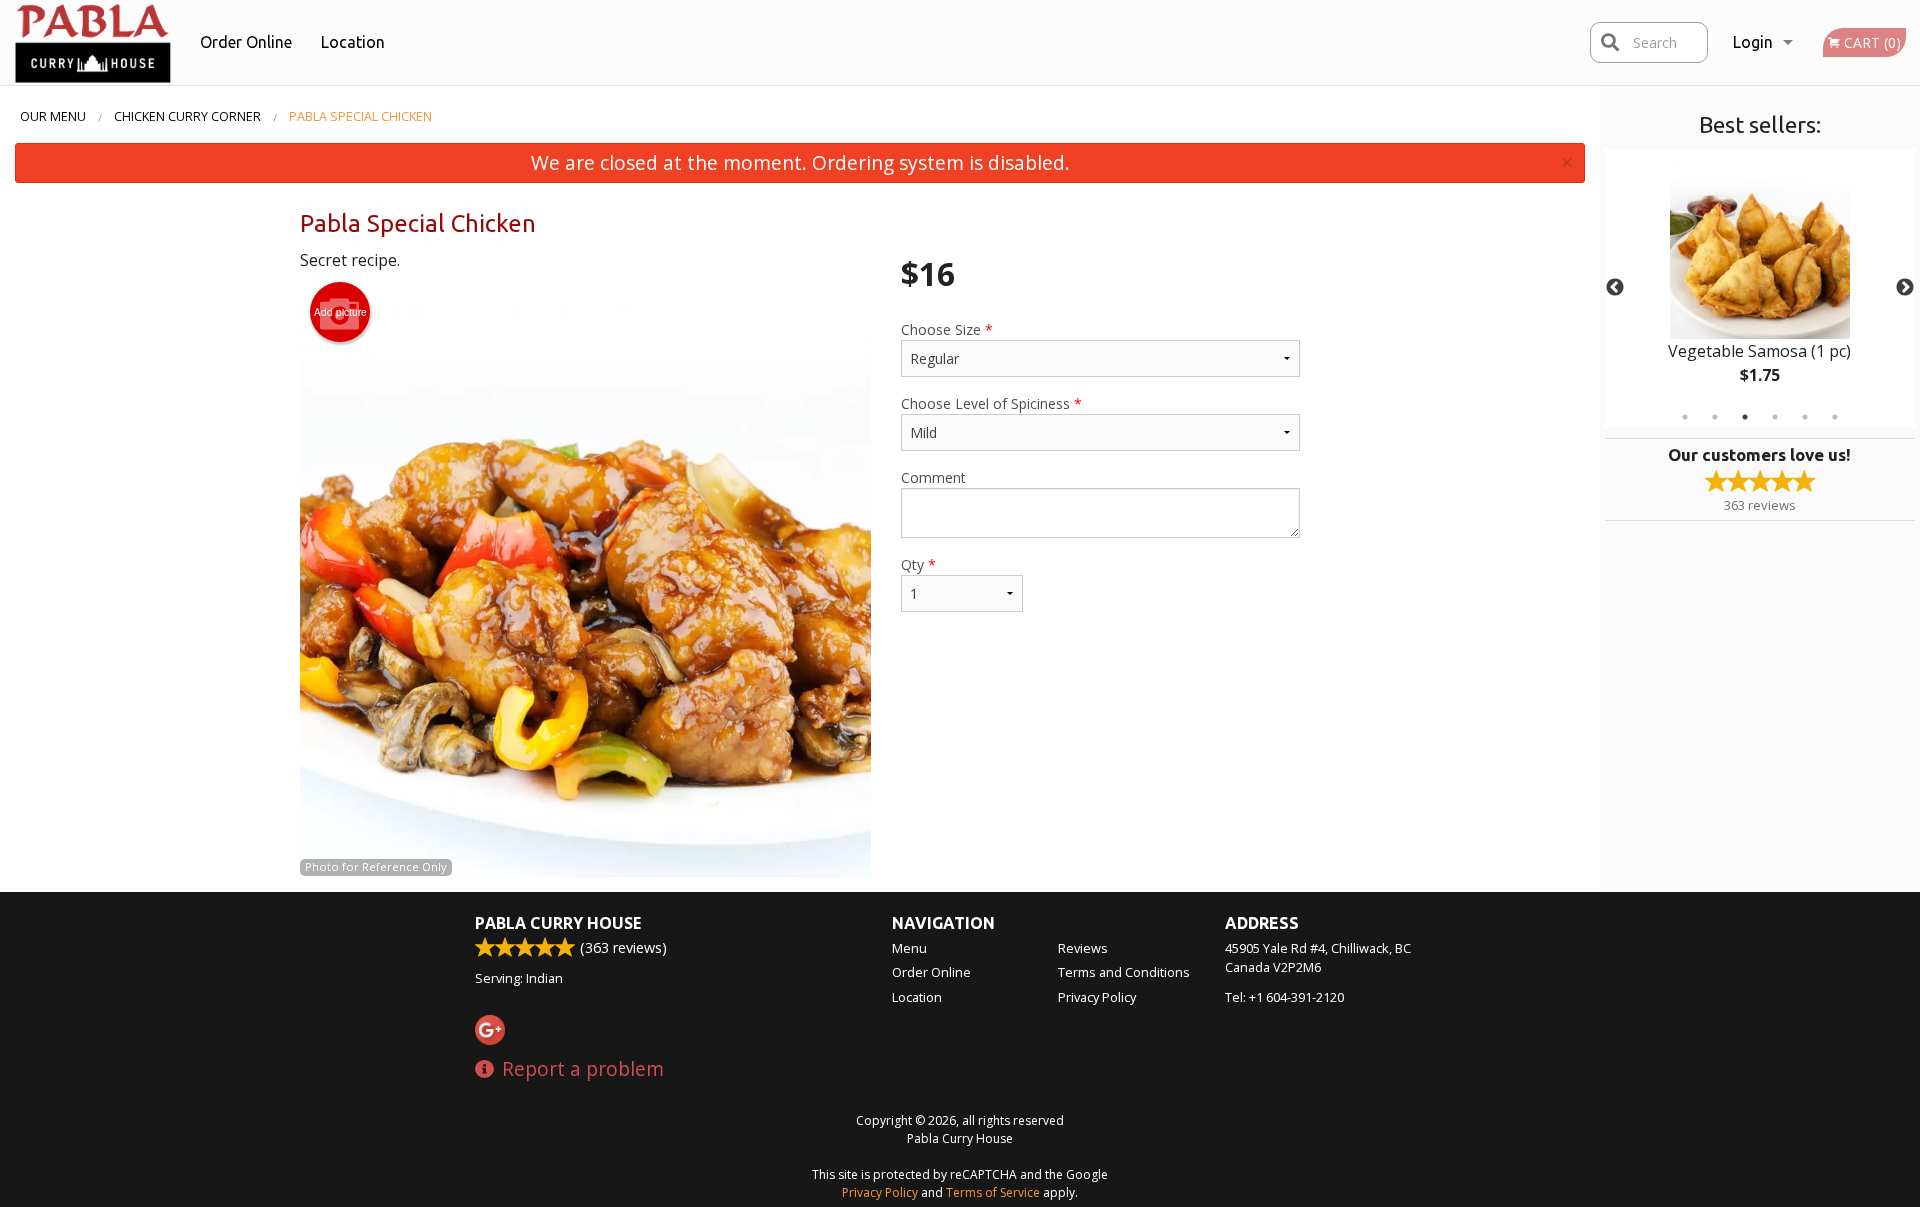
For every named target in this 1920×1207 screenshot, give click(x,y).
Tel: (1284, 997)
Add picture (340, 312)
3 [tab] (1745, 417)
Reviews (1083, 948)
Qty (918, 564)
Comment (933, 477)
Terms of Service (993, 1192)
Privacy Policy (1097, 997)
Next (1905, 288)
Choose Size (947, 329)
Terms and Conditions (1124, 972)
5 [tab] (1805, 417)
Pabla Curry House (558, 923)
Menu (909, 948)
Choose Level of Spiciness (991, 403)
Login (1753, 42)
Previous (1615, 288)
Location (353, 42)
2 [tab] (1715, 417)
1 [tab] (1685, 417)
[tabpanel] (1760, 288)
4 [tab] (1775, 417)
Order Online (246, 42)
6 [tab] (1835, 417)
